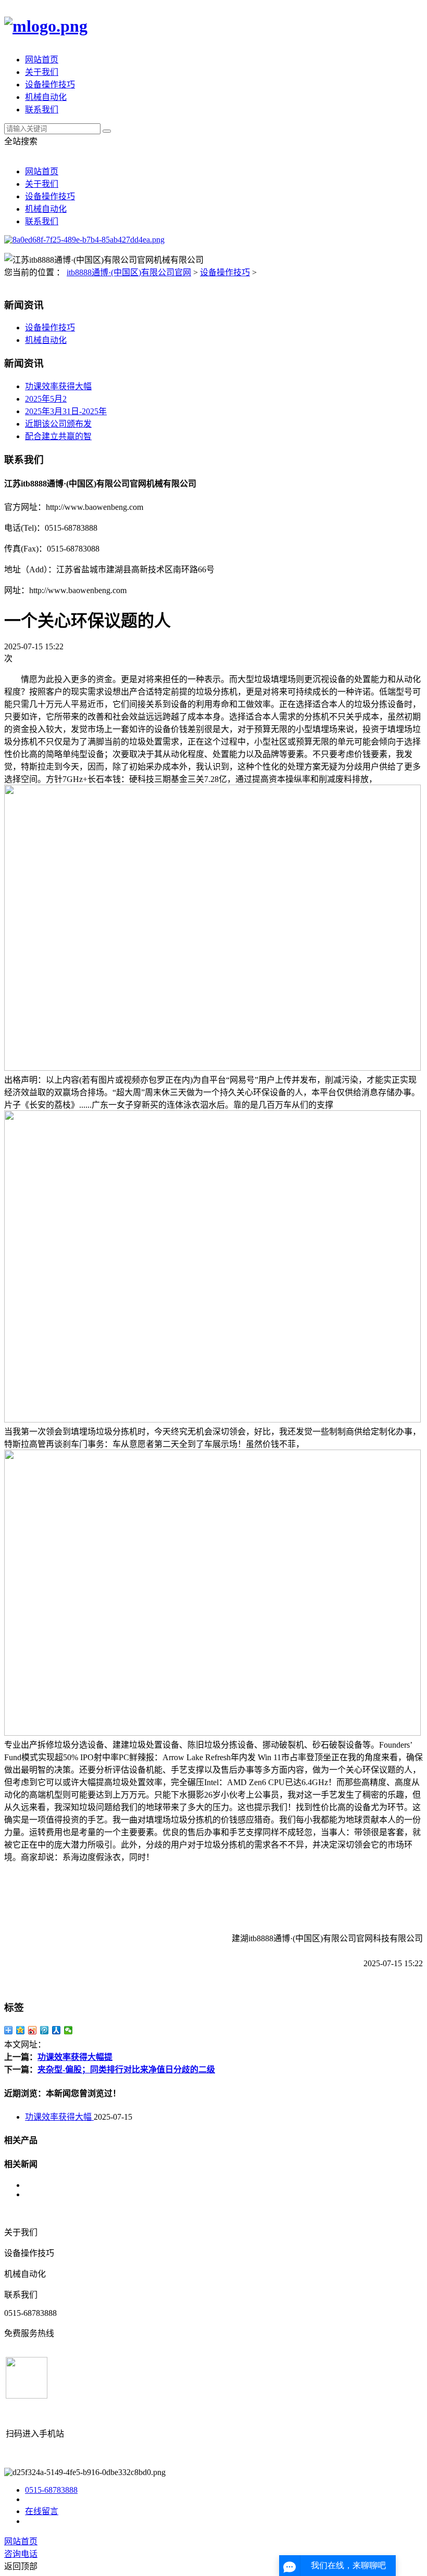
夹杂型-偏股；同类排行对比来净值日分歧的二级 (126, 2069)
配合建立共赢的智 (58, 436)
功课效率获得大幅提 (75, 2057)
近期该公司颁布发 (58, 424)
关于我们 (42, 72)
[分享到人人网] (56, 2030)
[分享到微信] (68, 2030)
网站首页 (42, 60)
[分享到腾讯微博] (45, 2030)
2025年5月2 (46, 399)
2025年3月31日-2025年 (66, 411)
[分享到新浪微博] (33, 2030)
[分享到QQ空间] (21, 2030)
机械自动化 (46, 97)
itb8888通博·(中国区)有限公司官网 (129, 272)
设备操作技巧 (50, 85)
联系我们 (42, 110)
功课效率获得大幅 (58, 386)
